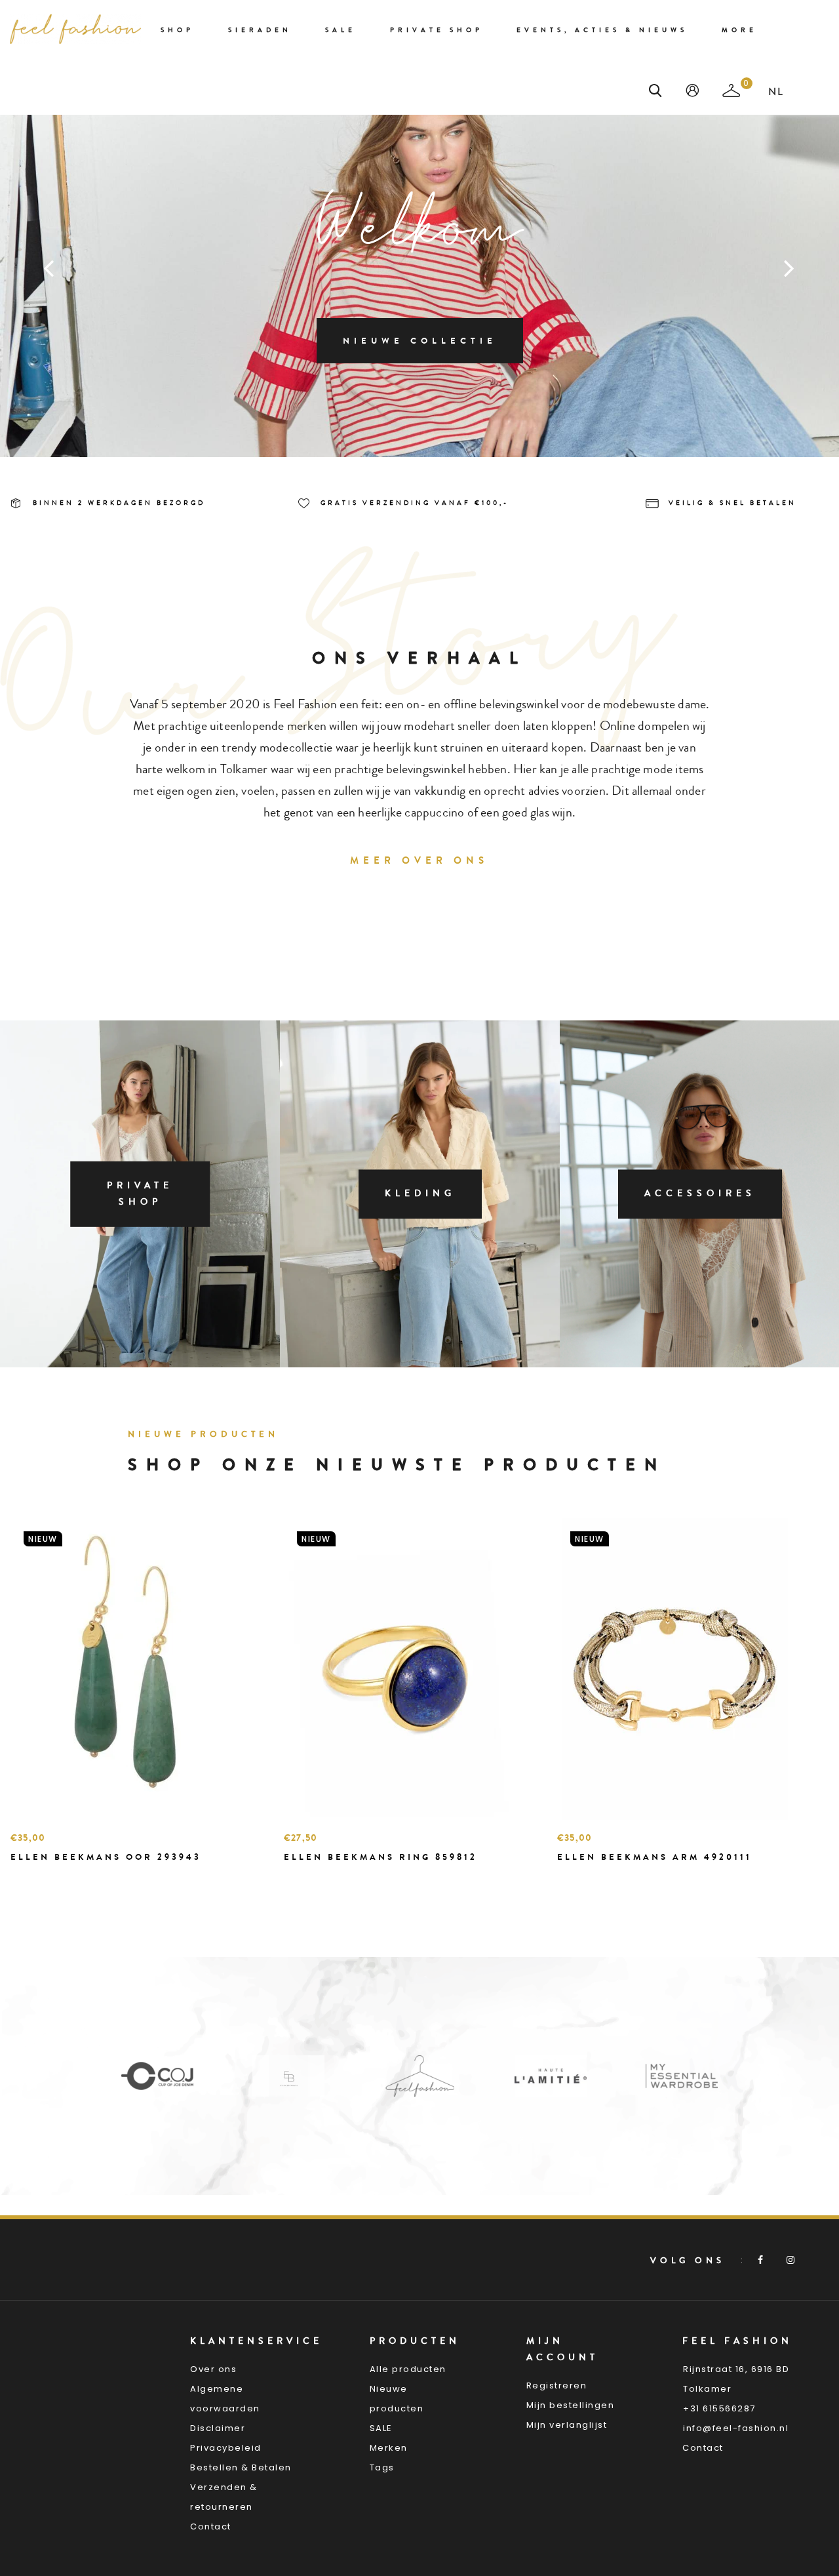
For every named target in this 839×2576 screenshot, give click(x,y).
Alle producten (408, 2369)
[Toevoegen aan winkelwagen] (24, 1880)
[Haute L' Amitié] (427, 2075)
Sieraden (260, 30)
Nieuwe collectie (420, 341)
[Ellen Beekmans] (165, 2075)
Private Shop (437, 30)
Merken (389, 2448)
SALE (381, 2428)
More (739, 30)
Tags (382, 2467)
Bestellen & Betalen (241, 2467)
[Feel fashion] (75, 29)
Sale (341, 30)
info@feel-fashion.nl (736, 2428)
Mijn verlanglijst (567, 2425)
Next (790, 268)
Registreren (557, 2385)
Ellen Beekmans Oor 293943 (106, 1857)
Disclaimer (218, 2428)
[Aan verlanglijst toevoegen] (53, 1880)
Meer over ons (419, 860)
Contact (211, 2526)
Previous (49, 268)
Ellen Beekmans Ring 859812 (380, 1857)
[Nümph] (689, 2075)
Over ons (213, 2369)
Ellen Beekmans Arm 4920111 (654, 1857)
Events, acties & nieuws (602, 30)
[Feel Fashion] (296, 2075)
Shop (177, 30)
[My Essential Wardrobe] (558, 2075)
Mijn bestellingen (571, 2405)
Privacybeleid (226, 2448)
